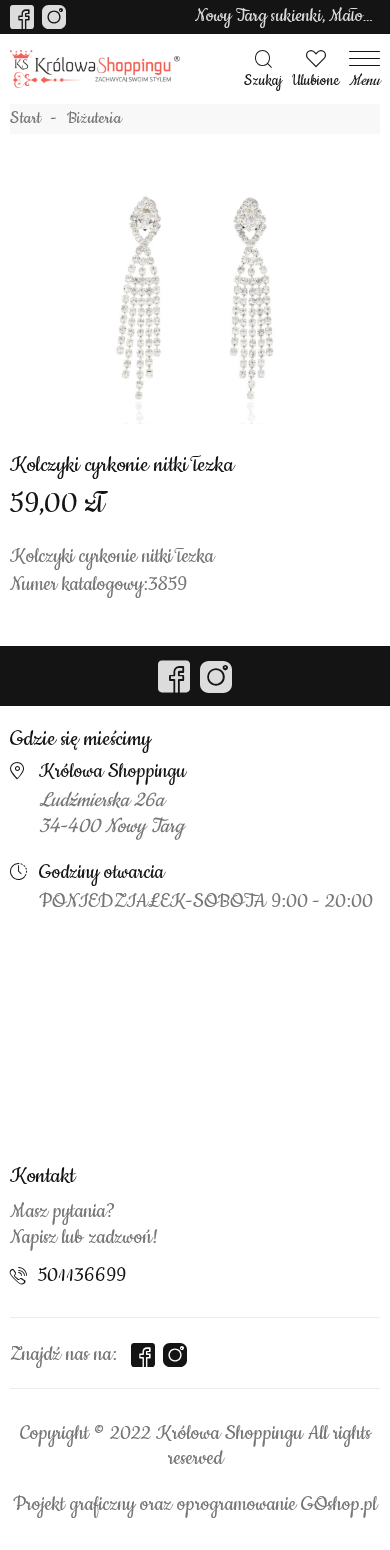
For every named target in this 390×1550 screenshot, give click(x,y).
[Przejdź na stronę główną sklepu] (95, 69)
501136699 (82, 1276)
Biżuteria (94, 119)
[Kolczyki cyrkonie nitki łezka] (195, 304)
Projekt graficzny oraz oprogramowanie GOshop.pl (195, 1505)
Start (25, 119)
